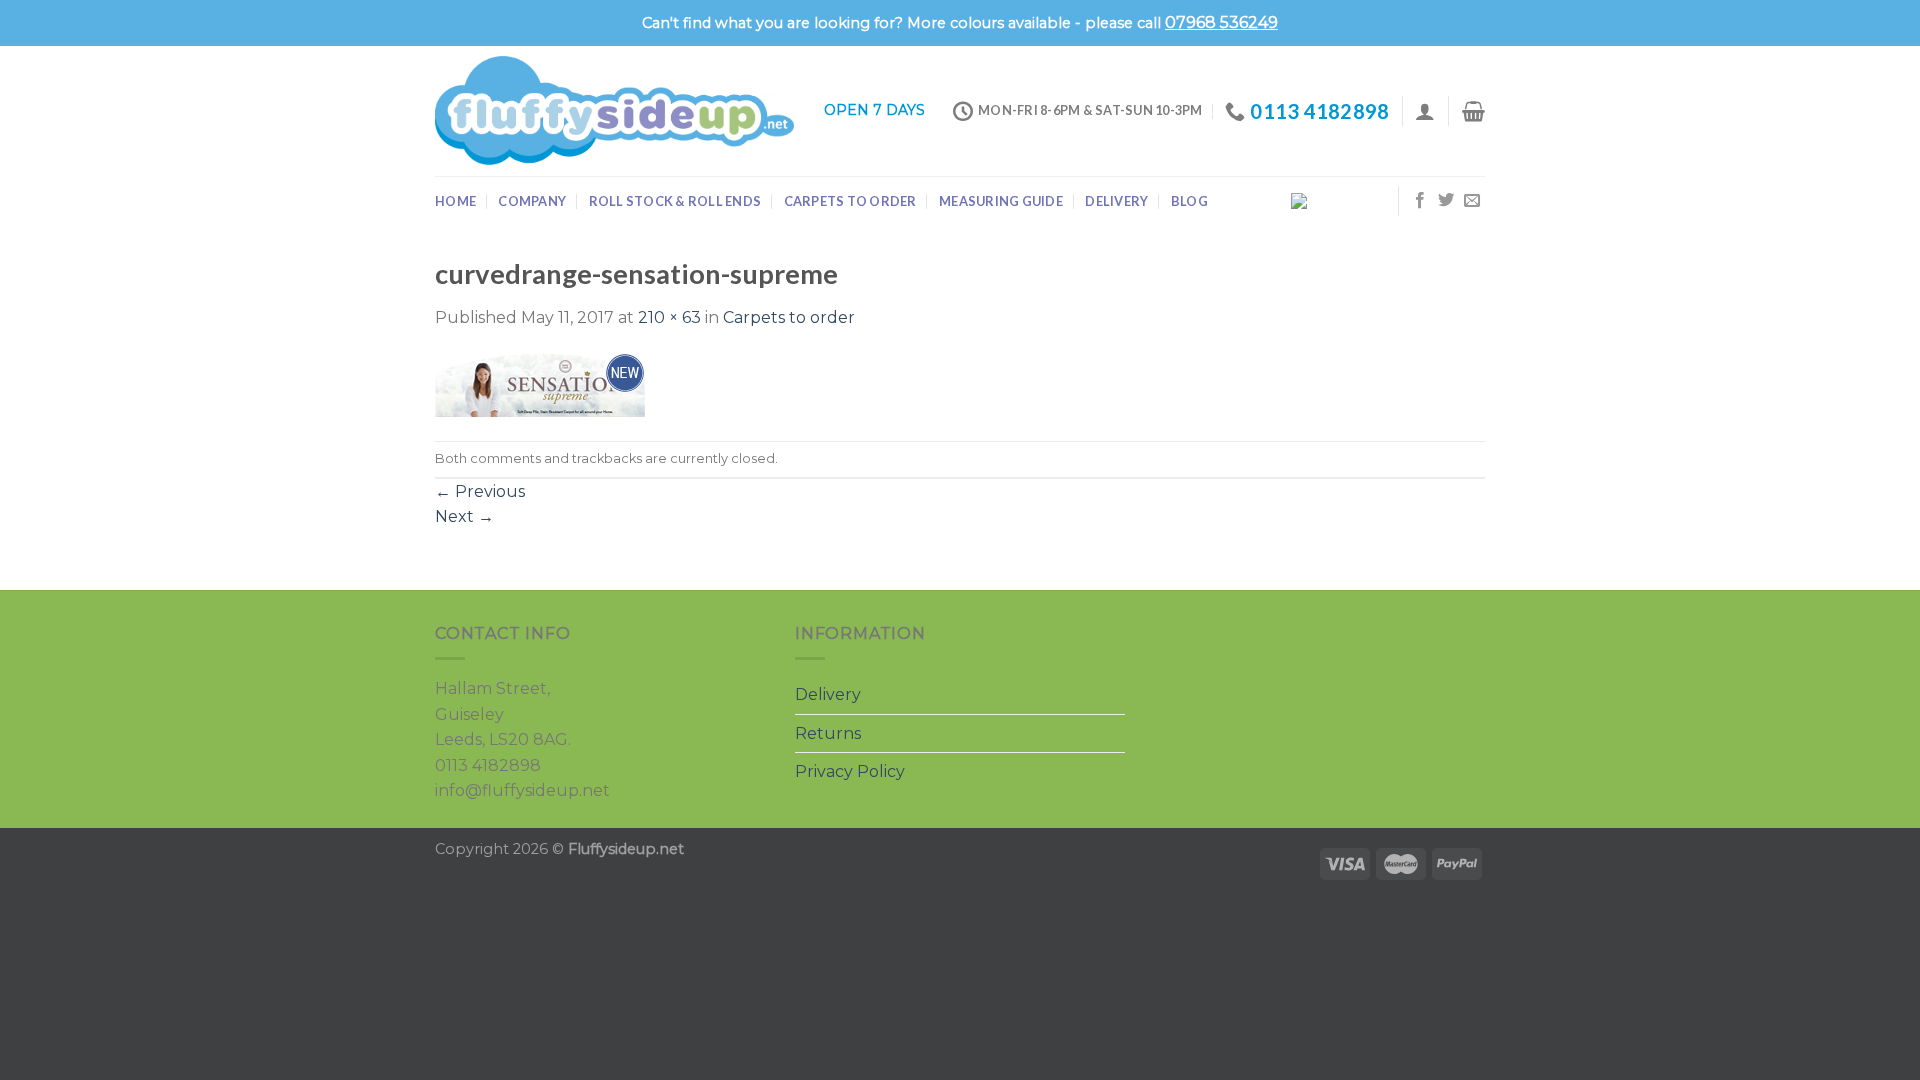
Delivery (1116, 201)
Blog (1189, 201)
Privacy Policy (850, 771)
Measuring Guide (1001, 201)
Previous (480, 491)
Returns (828, 733)
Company (532, 201)
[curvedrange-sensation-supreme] (540, 384)
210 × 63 (669, 317)
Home (455, 201)
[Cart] (1473, 111)
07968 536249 (1221, 22)
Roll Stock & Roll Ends (675, 201)
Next (464, 516)
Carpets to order (850, 201)
